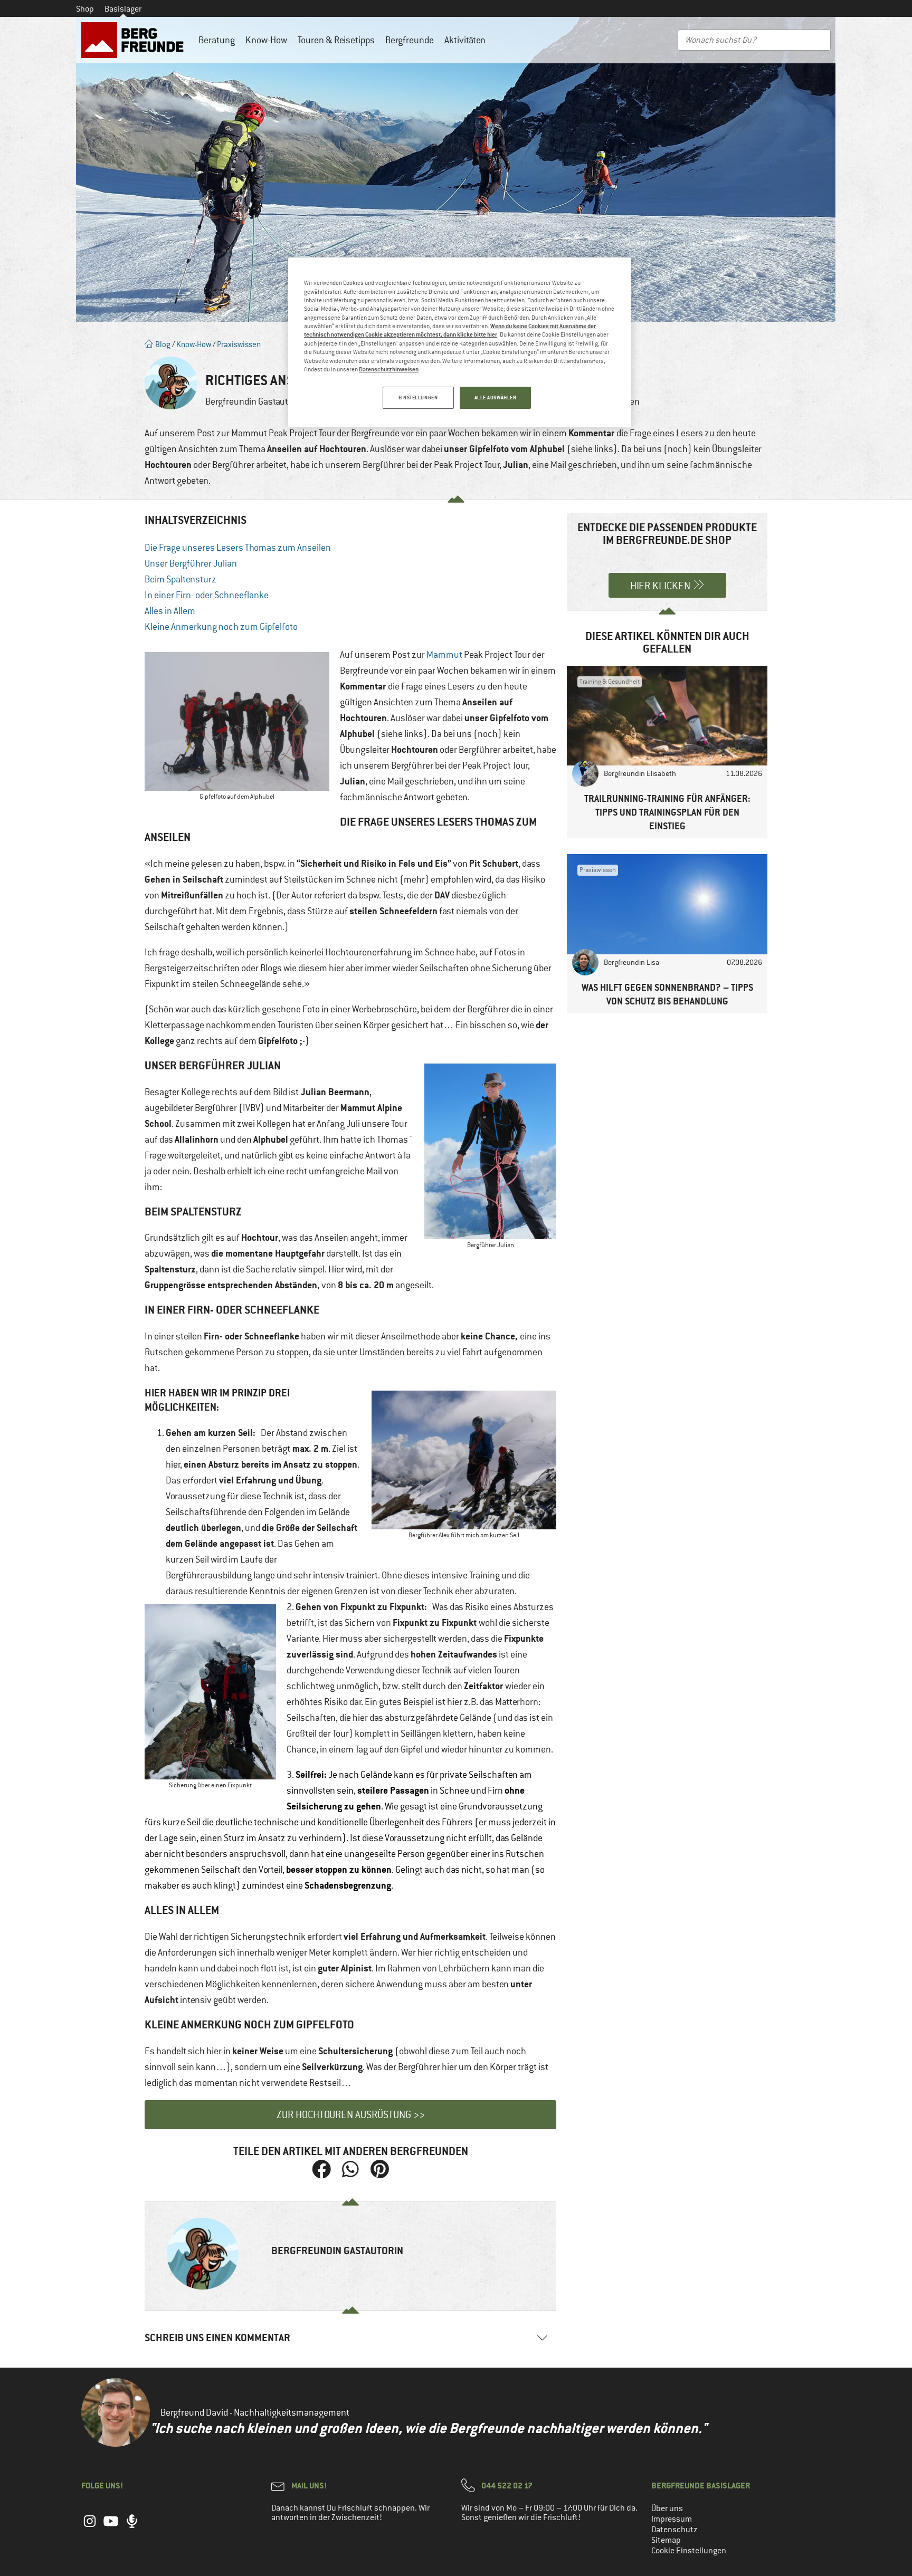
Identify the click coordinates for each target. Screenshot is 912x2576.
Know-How (266, 40)
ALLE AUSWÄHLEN (496, 398)
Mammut (444, 655)
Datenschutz (674, 2530)
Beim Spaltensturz (180, 579)
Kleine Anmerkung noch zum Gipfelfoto (221, 627)
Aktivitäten (465, 40)
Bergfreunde (410, 40)
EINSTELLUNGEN (418, 398)
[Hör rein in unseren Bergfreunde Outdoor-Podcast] (132, 2526)
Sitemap (666, 2540)
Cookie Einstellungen (689, 2551)
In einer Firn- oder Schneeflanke (207, 595)
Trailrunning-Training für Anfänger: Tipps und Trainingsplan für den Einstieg (667, 812)
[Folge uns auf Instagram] (90, 2526)
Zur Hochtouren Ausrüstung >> (351, 2115)
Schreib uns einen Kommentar (217, 2338)
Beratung (217, 40)
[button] (322, 2170)
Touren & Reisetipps (336, 40)
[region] (460, 342)
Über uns (667, 2508)
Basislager (123, 9)
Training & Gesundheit (610, 682)
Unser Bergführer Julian (191, 563)
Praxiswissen (239, 344)
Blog (162, 344)
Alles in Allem (170, 611)
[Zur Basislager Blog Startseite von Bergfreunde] (135, 40)
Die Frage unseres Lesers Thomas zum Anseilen (238, 548)
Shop (85, 9)
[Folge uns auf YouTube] (111, 2526)
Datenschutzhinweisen (389, 369)
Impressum (672, 2519)
